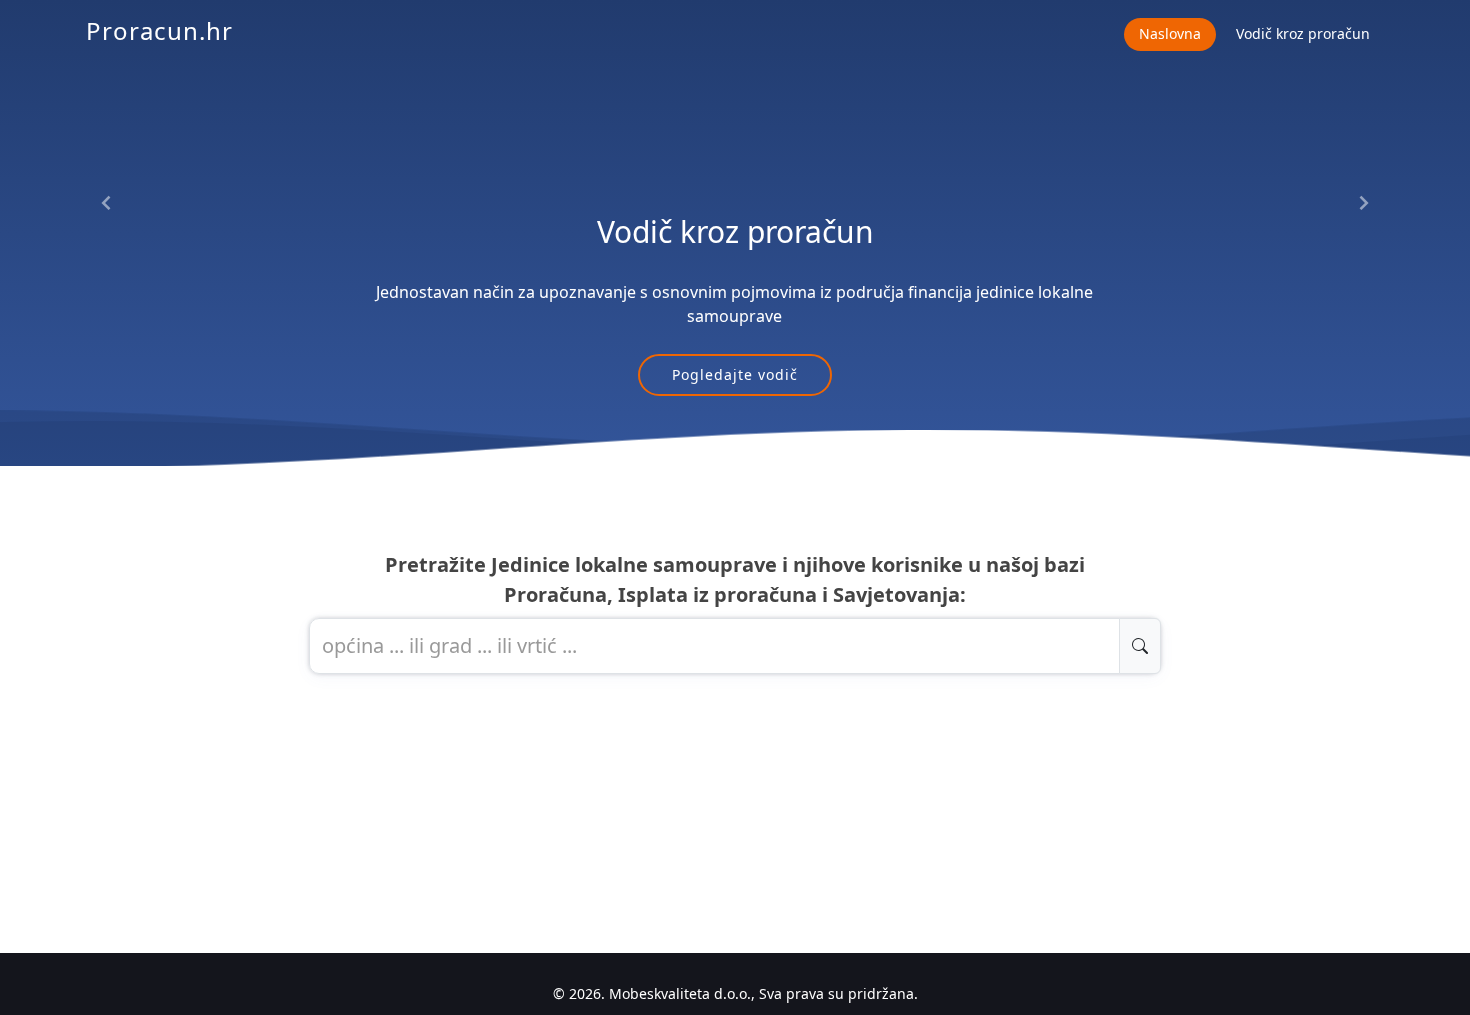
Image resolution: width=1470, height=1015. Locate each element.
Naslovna (1170, 33)
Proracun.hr (159, 30)
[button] (107, 203)
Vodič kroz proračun (1303, 33)
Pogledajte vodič (735, 374)
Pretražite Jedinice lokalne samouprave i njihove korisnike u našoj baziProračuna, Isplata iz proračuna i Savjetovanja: (735, 579)
